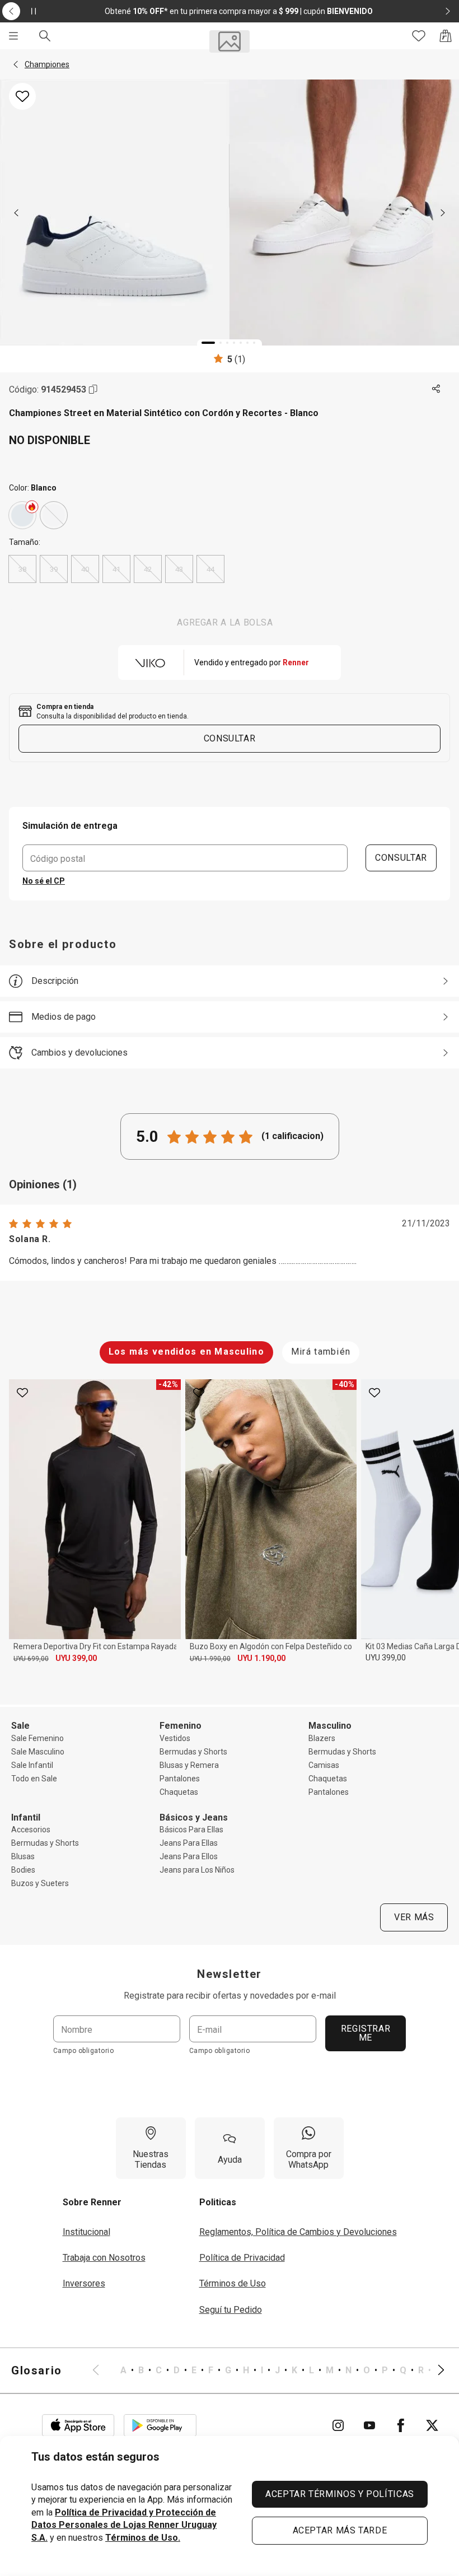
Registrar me (366, 2033)
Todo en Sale (34, 1779)
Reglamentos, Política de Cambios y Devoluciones (298, 2232)
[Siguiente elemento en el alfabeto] (434, 2370)
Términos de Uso (233, 2283)
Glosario (37, 2370)
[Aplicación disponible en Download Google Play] (160, 2425)
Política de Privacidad (242, 2258)
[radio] (22, 515)
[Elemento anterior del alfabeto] (102, 2370)
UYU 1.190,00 (261, 1658)
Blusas (23, 1856)
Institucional (86, 2232)
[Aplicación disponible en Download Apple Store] (78, 2425)
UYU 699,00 (31, 1659)
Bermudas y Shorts (193, 1752)
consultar (230, 738)
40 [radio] (85, 569)
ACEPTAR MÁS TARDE (340, 2530)
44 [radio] (210, 569)
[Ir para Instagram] (338, 2425)
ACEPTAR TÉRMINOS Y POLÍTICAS (340, 2494)
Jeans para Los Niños (197, 1870)
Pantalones (180, 1779)
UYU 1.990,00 (210, 1659)
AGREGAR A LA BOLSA (225, 622)
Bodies (23, 1870)
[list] (268, 2370)
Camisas (324, 1765)
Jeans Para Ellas (189, 1843)
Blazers (322, 1738)
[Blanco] (22, 515)
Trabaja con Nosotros (104, 2258)
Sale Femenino (38, 1738)
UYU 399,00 (76, 1658)
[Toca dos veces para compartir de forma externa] (437, 389)
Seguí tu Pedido (231, 2310)
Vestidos (175, 1738)
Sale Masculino (38, 1752)
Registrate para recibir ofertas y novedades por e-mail (230, 1996)
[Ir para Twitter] (432, 2425)
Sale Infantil (32, 1765)
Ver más (414, 1917)
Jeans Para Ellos (189, 1856)
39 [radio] (54, 569)
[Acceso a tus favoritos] (419, 36)
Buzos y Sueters (40, 1883)
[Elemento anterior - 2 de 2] (11, 11)
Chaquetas (179, 1792)
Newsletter (230, 1974)
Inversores (84, 2283)
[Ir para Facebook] (401, 2425)
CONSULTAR (401, 858)
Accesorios (31, 1830)
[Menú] (13, 36)
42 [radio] (148, 569)
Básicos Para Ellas (191, 1830)
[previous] (16, 213)
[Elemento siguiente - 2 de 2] (448, 11)
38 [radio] (22, 569)
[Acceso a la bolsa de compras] (446, 36)
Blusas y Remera (189, 1765)
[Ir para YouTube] (369, 2425)
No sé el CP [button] (44, 881)
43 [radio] (179, 569)
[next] (443, 213)
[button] (16, 64)
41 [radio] (116, 569)
